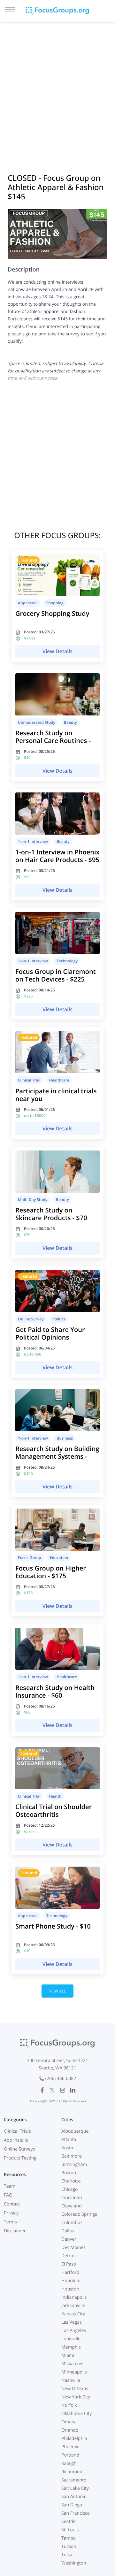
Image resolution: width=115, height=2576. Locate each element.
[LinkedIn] (73, 2090)
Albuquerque (75, 2131)
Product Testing (20, 2158)
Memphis (71, 2347)
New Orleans (75, 2389)
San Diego (72, 2505)
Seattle (69, 2522)
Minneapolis (74, 2372)
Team (10, 2186)
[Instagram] (63, 2090)
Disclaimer (15, 2231)
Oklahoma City (77, 2414)
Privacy (11, 2213)
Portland (70, 2455)
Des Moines (73, 2247)
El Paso (69, 2264)
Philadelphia (74, 2438)
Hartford (70, 2272)
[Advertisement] (57, 89)
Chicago (69, 2189)
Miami (68, 2355)
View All (57, 1991)
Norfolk (69, 2405)
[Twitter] (52, 2090)
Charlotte (71, 2181)
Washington (74, 2563)
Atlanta (69, 2140)
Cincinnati (72, 2198)
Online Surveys (19, 2149)
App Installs (16, 2140)
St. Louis (70, 2530)
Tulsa (67, 2555)
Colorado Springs (79, 2214)
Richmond (72, 2472)
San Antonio (74, 2497)
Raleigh (69, 2463)
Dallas (68, 2231)
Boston (69, 2173)
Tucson (69, 2546)
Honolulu (71, 2281)
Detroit (69, 2256)
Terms (10, 2222)
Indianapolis (74, 2297)
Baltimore (72, 2156)
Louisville (71, 2339)
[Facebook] (42, 2090)
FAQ (8, 2195)
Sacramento (74, 2480)
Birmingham (74, 2164)
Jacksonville (73, 2306)
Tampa (69, 2538)
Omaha (69, 2422)
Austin (68, 2148)
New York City (76, 2397)
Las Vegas (72, 2322)
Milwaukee (73, 2364)
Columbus (72, 2223)
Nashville (71, 2380)
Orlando (70, 2430)
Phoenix (70, 2447)
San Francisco (76, 2513)
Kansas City (73, 2314)
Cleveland (72, 2206)
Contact (12, 2204)
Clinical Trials (17, 2131)
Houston (70, 2289)
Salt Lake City (75, 2488)
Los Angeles (74, 2331)
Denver (69, 2239)
